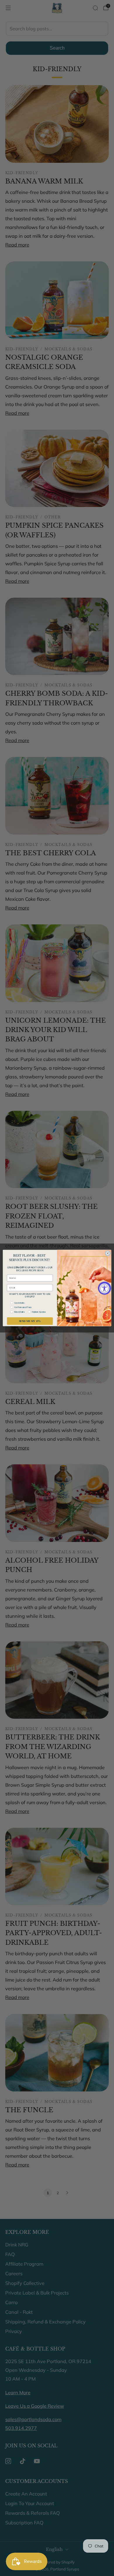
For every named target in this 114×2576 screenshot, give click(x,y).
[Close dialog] (108, 1253)
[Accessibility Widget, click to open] (104, 1288)
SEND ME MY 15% (30, 1321)
